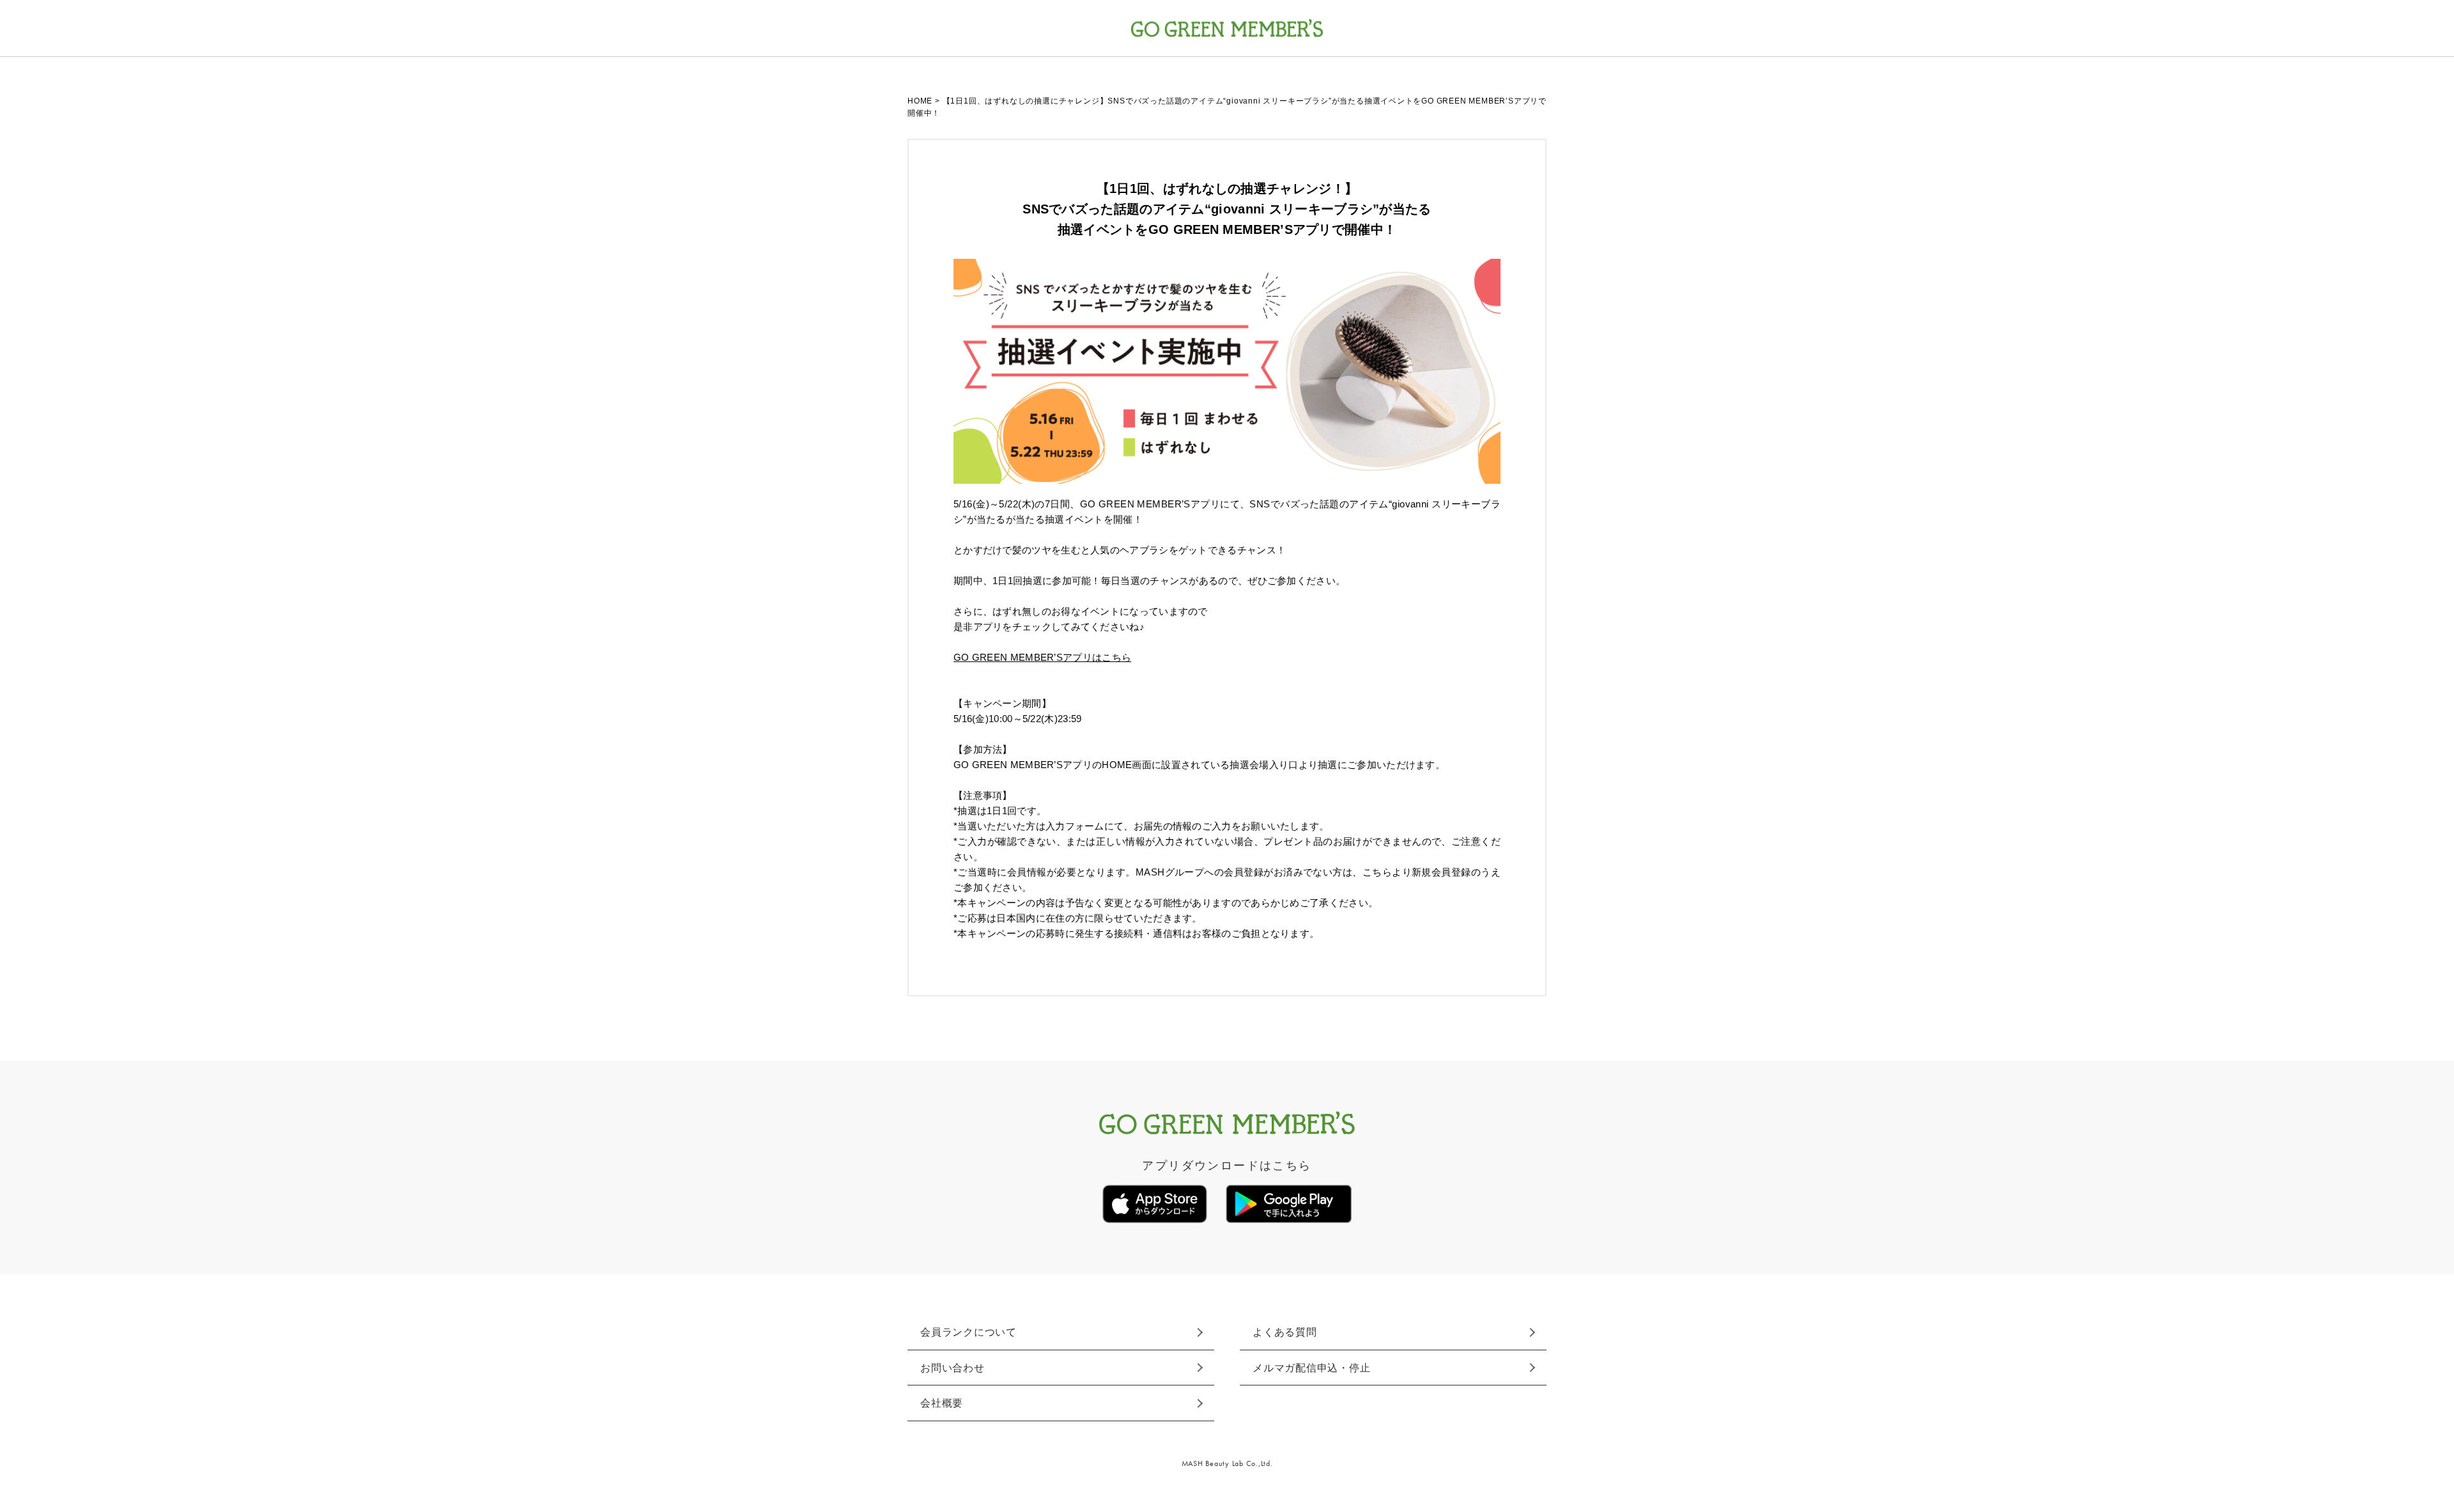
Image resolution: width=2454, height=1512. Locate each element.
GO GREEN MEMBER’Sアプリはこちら (1042, 657)
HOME (920, 101)
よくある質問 (1285, 1332)
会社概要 (942, 1403)
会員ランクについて (968, 1332)
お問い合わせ (953, 1368)
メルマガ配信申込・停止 (1311, 1368)
